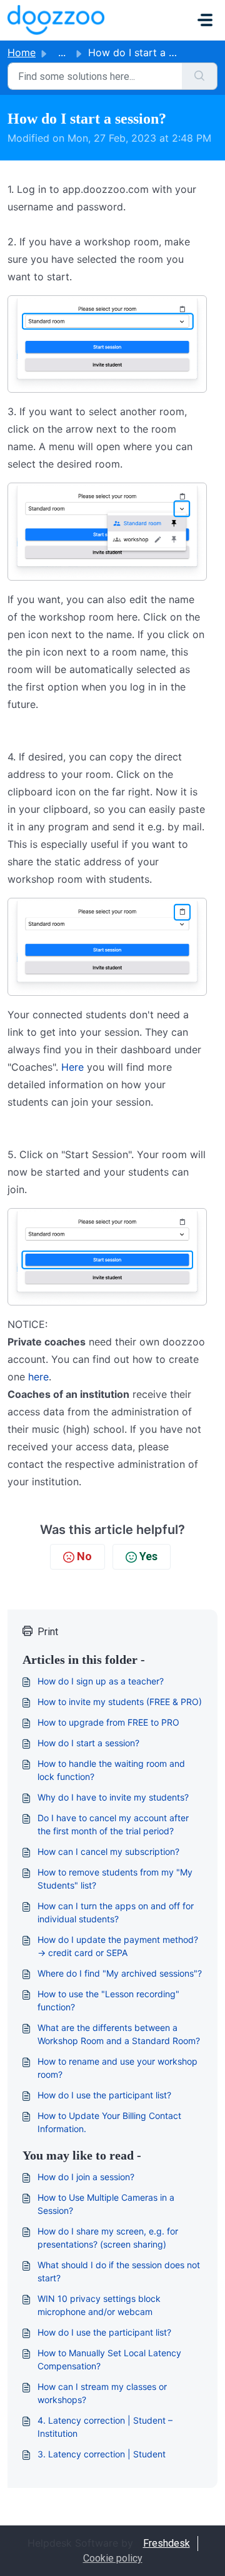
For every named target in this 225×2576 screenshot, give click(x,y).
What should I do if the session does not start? (119, 2271)
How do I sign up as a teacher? (101, 1681)
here (38, 1377)
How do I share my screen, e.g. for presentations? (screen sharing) (108, 2238)
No (84, 1556)
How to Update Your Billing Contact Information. (109, 2122)
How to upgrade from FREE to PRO (108, 1722)
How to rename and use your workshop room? (117, 2068)
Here (72, 1067)
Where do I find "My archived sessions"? (120, 1973)
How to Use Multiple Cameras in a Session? (106, 2204)
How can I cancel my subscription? (108, 1851)
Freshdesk (167, 2543)
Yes (148, 1556)
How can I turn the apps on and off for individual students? (116, 1912)
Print (48, 1632)
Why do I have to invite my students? (113, 1797)
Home (22, 52)
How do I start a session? (88, 1743)
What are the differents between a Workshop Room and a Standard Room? (119, 2034)
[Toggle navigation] (205, 20)
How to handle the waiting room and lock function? (111, 1770)
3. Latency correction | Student (102, 2454)
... (62, 52)
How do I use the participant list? (104, 2095)
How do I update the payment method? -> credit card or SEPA (118, 1946)
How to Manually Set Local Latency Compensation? (109, 2359)
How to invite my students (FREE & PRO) (120, 1702)
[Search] (200, 76)
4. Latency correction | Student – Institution (105, 2427)
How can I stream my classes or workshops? (102, 2393)
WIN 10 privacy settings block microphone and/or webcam (99, 2305)
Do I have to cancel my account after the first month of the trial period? (113, 1824)
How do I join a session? (86, 2177)
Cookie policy (113, 2558)
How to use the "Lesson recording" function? (108, 2000)
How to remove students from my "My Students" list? (115, 1879)
